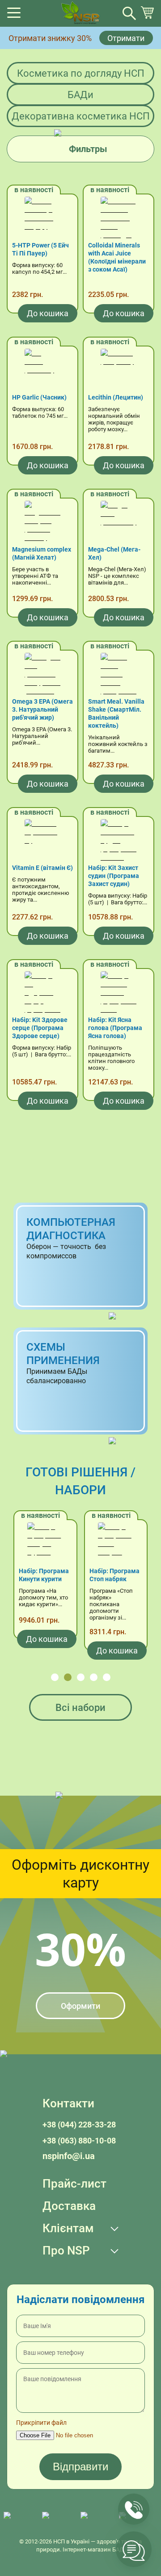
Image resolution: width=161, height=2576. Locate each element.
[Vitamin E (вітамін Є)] (42, 841)
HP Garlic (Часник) (39, 397)
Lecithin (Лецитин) (116, 397)
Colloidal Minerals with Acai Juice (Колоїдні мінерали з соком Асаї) (117, 257)
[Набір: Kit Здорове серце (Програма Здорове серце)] (42, 993)
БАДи (80, 95)
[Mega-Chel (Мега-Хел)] (119, 523)
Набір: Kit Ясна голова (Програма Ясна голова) (115, 1028)
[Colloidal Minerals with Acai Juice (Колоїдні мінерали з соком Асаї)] (119, 219)
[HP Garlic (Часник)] (42, 371)
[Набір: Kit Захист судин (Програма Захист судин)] (119, 841)
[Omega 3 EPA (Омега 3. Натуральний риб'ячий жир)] (42, 675)
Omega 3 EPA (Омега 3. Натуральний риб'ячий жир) (42, 709)
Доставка (69, 2206)
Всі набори (80, 1708)
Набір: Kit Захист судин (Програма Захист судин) (114, 876)
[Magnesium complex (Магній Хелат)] (42, 523)
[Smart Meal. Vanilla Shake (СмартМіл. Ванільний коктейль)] (119, 675)
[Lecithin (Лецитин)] (119, 371)
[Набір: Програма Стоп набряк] (116, 1545)
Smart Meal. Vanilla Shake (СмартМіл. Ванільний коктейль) (116, 713)
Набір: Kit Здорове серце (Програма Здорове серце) (40, 1028)
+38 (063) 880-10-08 (79, 2141)
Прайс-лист (74, 2184)
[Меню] (14, 15)
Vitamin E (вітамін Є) (42, 868)
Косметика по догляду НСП (81, 73)
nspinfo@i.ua (69, 2156)
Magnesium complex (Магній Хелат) (42, 553)
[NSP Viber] (57, 2520)
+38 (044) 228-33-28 (79, 2125)
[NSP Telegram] (18, 2520)
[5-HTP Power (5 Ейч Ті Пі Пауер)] (42, 219)
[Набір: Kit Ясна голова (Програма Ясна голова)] (119, 993)
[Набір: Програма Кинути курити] (45, 1545)
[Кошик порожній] (147, 17)
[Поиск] (129, 13)
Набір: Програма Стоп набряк (114, 1575)
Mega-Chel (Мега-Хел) (114, 553)
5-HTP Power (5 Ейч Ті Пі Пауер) (40, 249)
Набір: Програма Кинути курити (44, 1575)
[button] (55, 1677)
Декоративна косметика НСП (81, 116)
